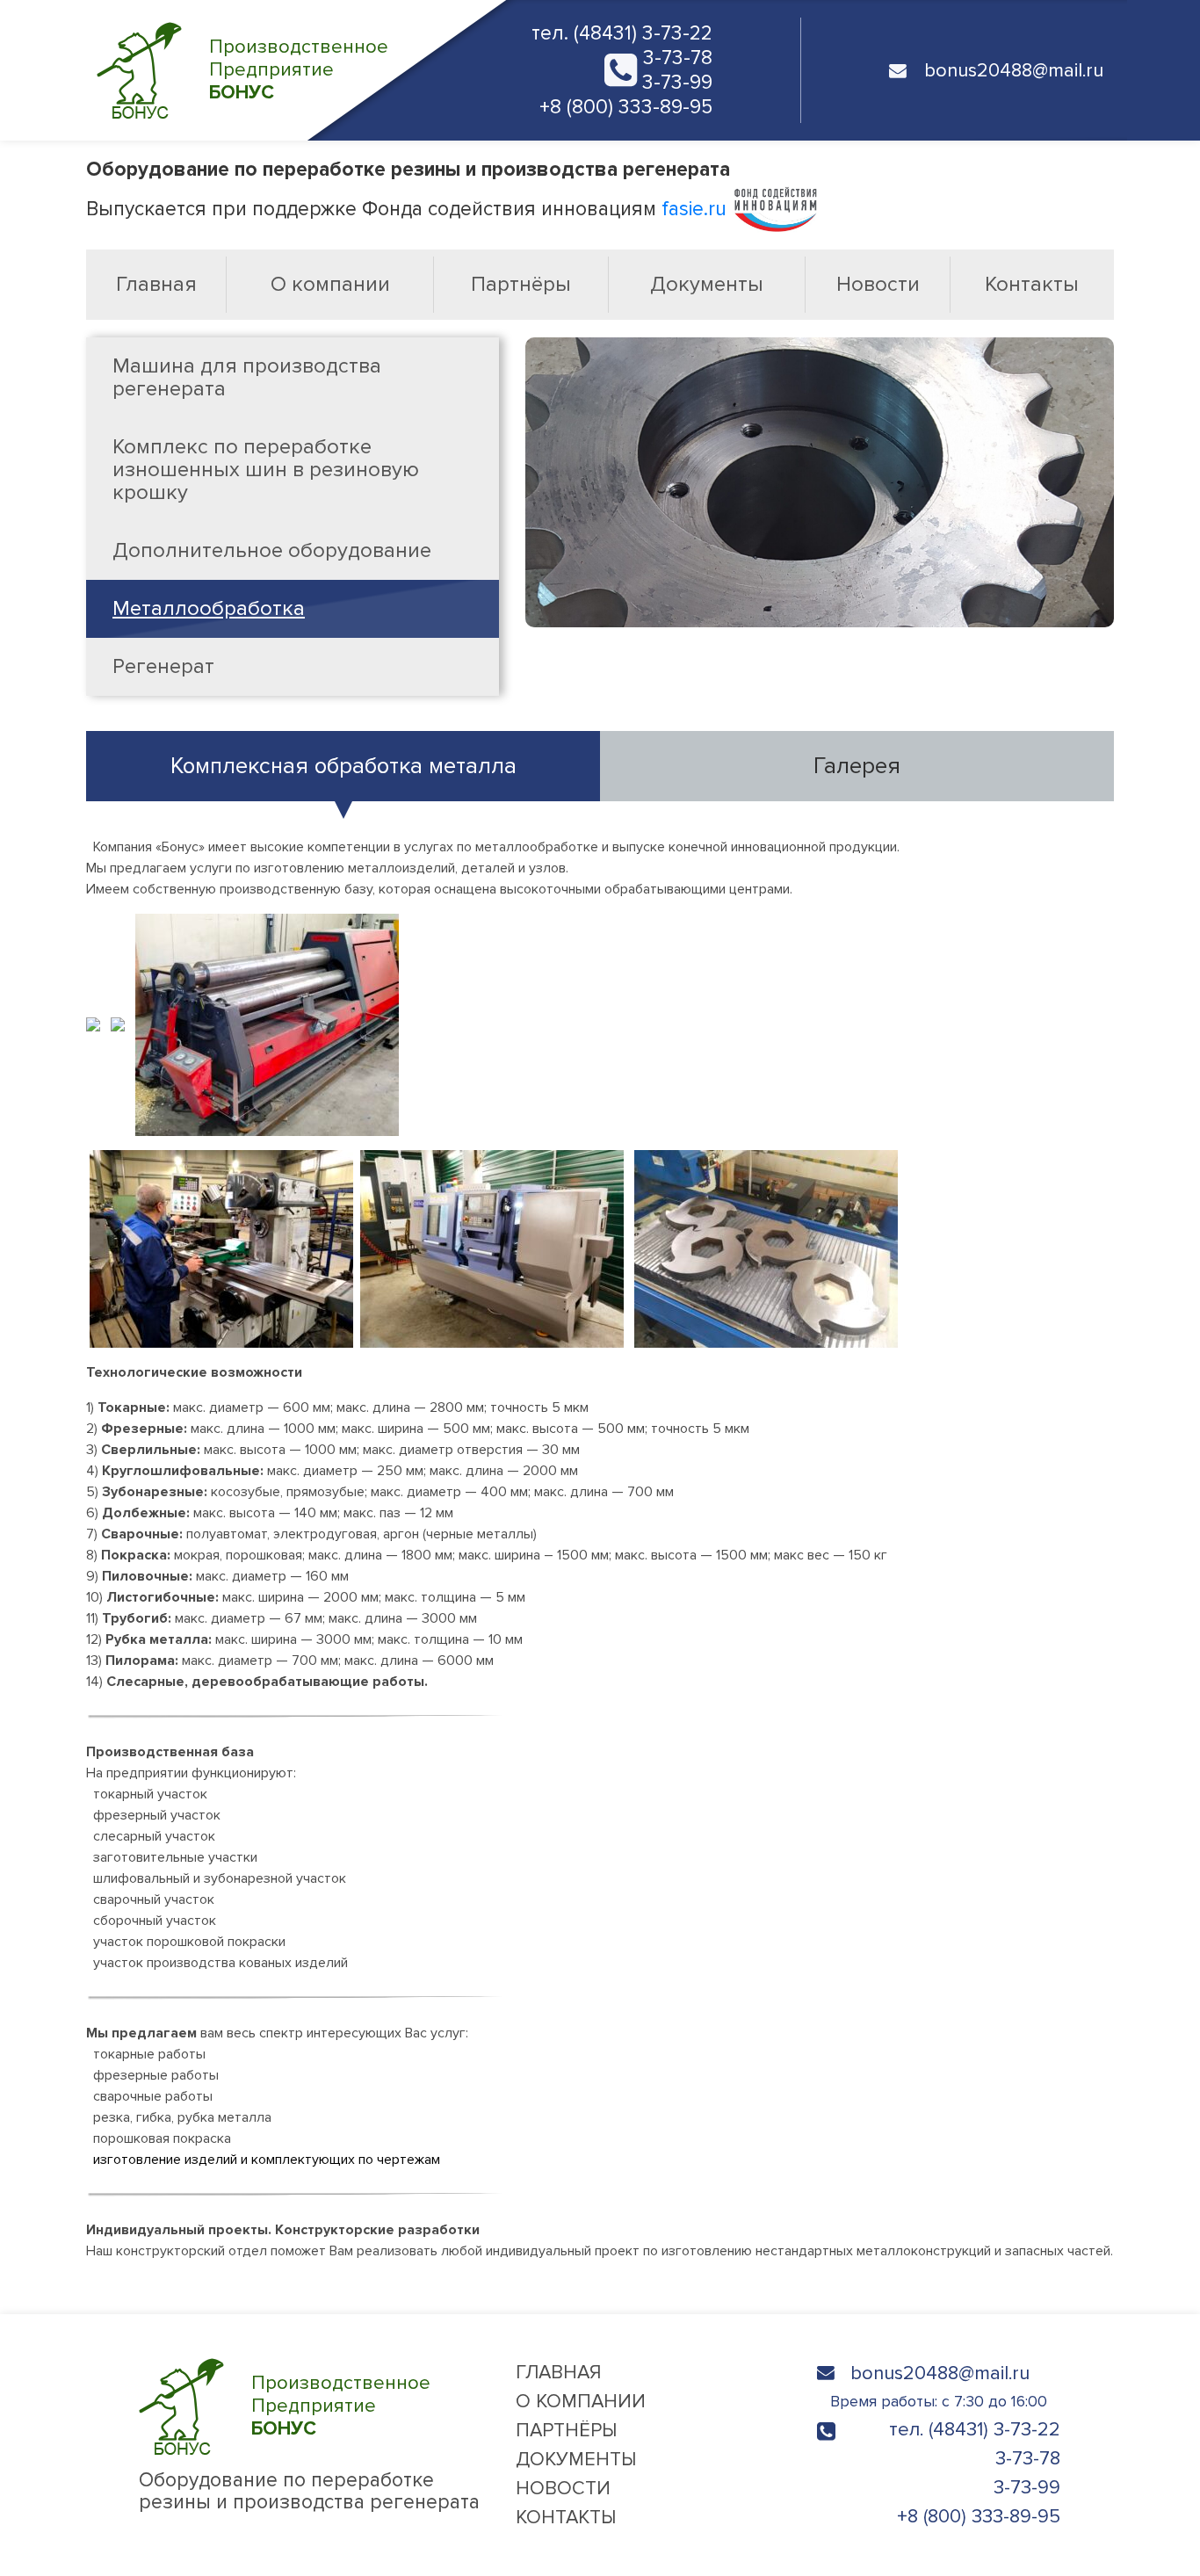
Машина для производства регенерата (247, 377)
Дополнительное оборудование (272, 550)
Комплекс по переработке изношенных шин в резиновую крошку (266, 470)
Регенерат (163, 666)
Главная (156, 284)
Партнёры (521, 284)
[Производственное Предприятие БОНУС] (285, 2450)
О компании (330, 284)
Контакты (1032, 284)
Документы (707, 284)
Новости (878, 284)
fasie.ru (697, 209)
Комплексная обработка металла (343, 766)
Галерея (857, 766)
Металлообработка (209, 608)
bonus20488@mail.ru (940, 2373)
